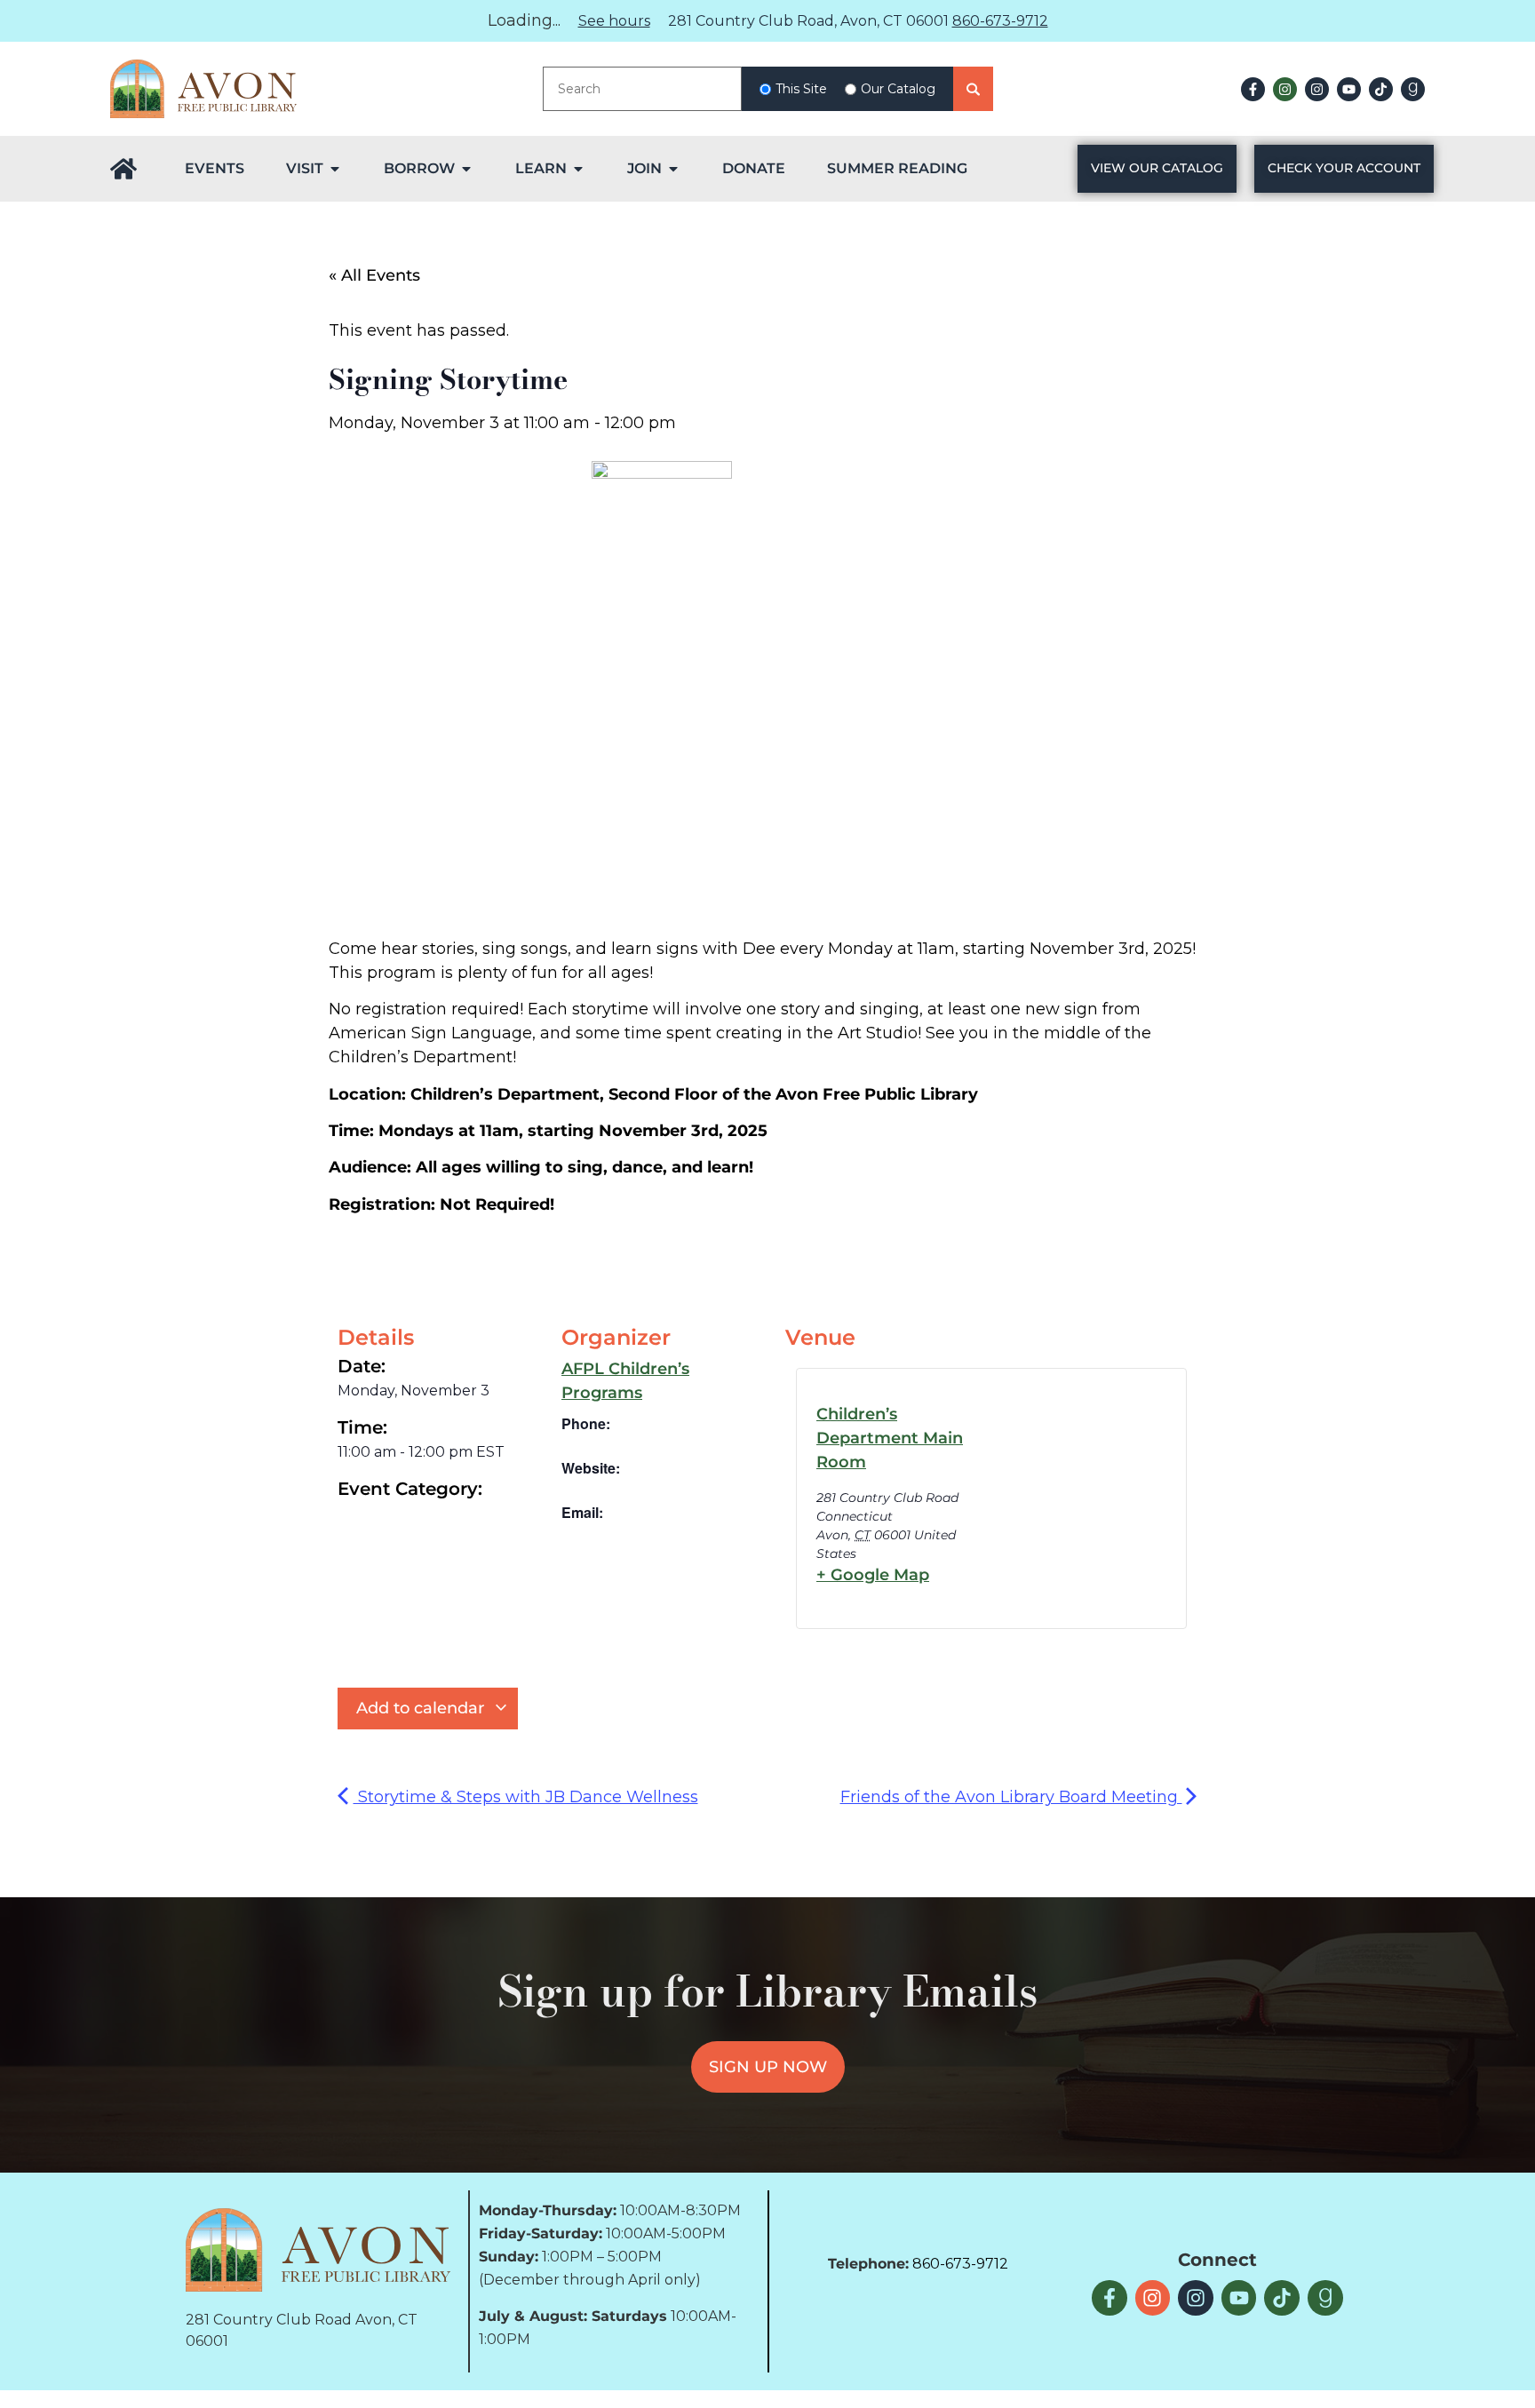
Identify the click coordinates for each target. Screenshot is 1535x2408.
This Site (801, 89)
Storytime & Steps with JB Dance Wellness (526, 1797)
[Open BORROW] (466, 169)
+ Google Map (873, 1575)
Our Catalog (898, 89)
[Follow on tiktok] (1381, 89)
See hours (614, 21)
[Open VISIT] (335, 169)
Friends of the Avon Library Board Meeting (1011, 1797)
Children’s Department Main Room (890, 1438)
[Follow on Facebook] (1253, 89)
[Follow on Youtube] (1349, 89)
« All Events (374, 275)
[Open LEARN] (578, 169)
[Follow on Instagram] (1285, 89)
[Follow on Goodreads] (1413, 89)
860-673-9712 (1000, 21)
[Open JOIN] (673, 169)
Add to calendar (422, 1708)
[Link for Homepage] (123, 169)
